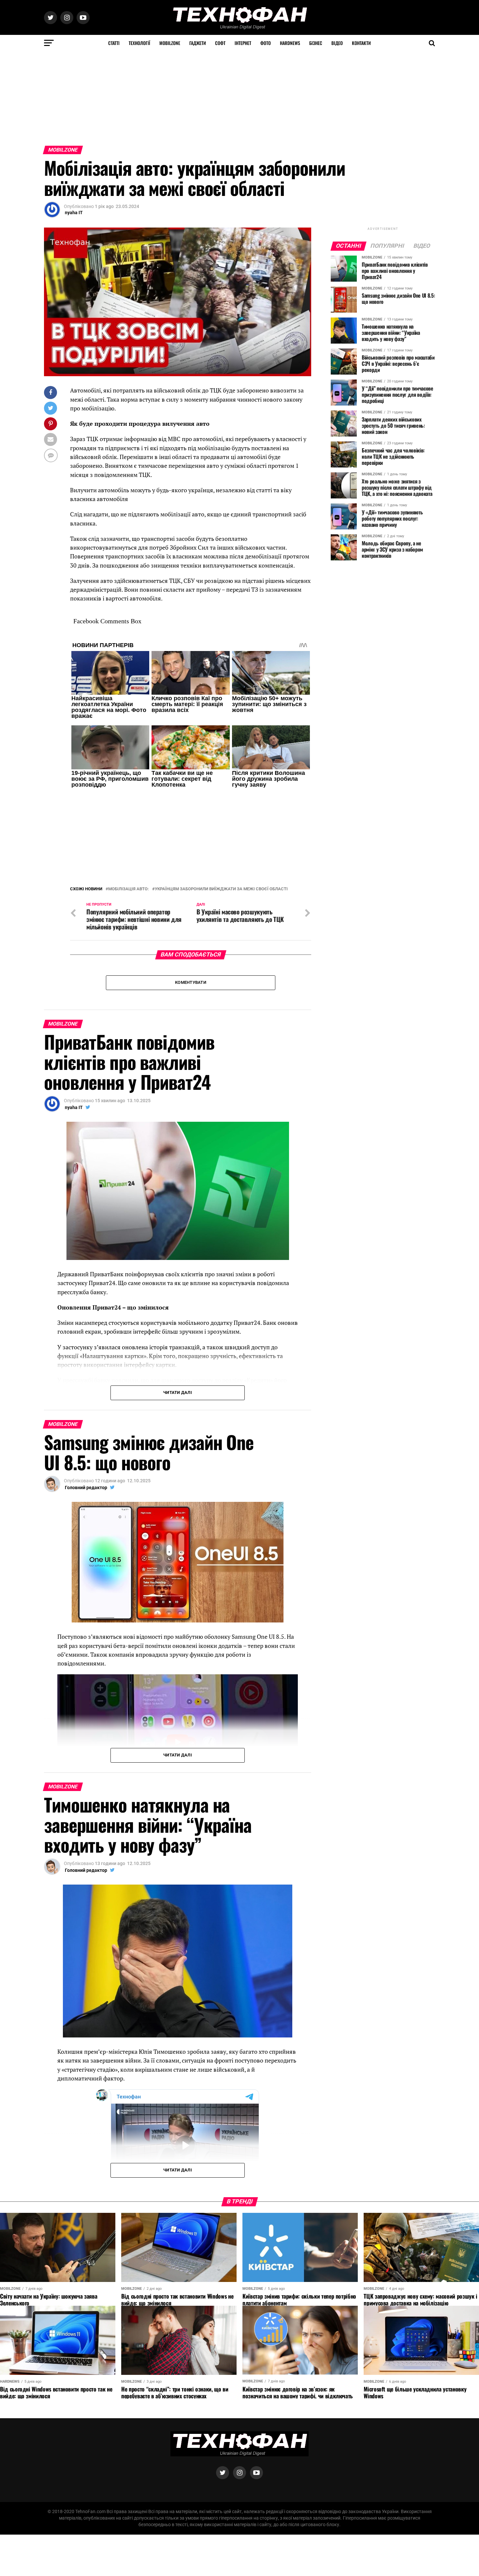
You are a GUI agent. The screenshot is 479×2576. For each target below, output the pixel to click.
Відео (337, 43)
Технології (139, 43)
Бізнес (316, 43)
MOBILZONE (170, 43)
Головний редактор (86, 1488)
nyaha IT (74, 213)
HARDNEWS (290, 43)
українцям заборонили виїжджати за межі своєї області (221, 889)
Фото (266, 43)
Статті (114, 43)
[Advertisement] (196, 97)
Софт (220, 43)
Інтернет (243, 43)
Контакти (361, 43)
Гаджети (198, 43)
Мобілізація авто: (129, 889)
